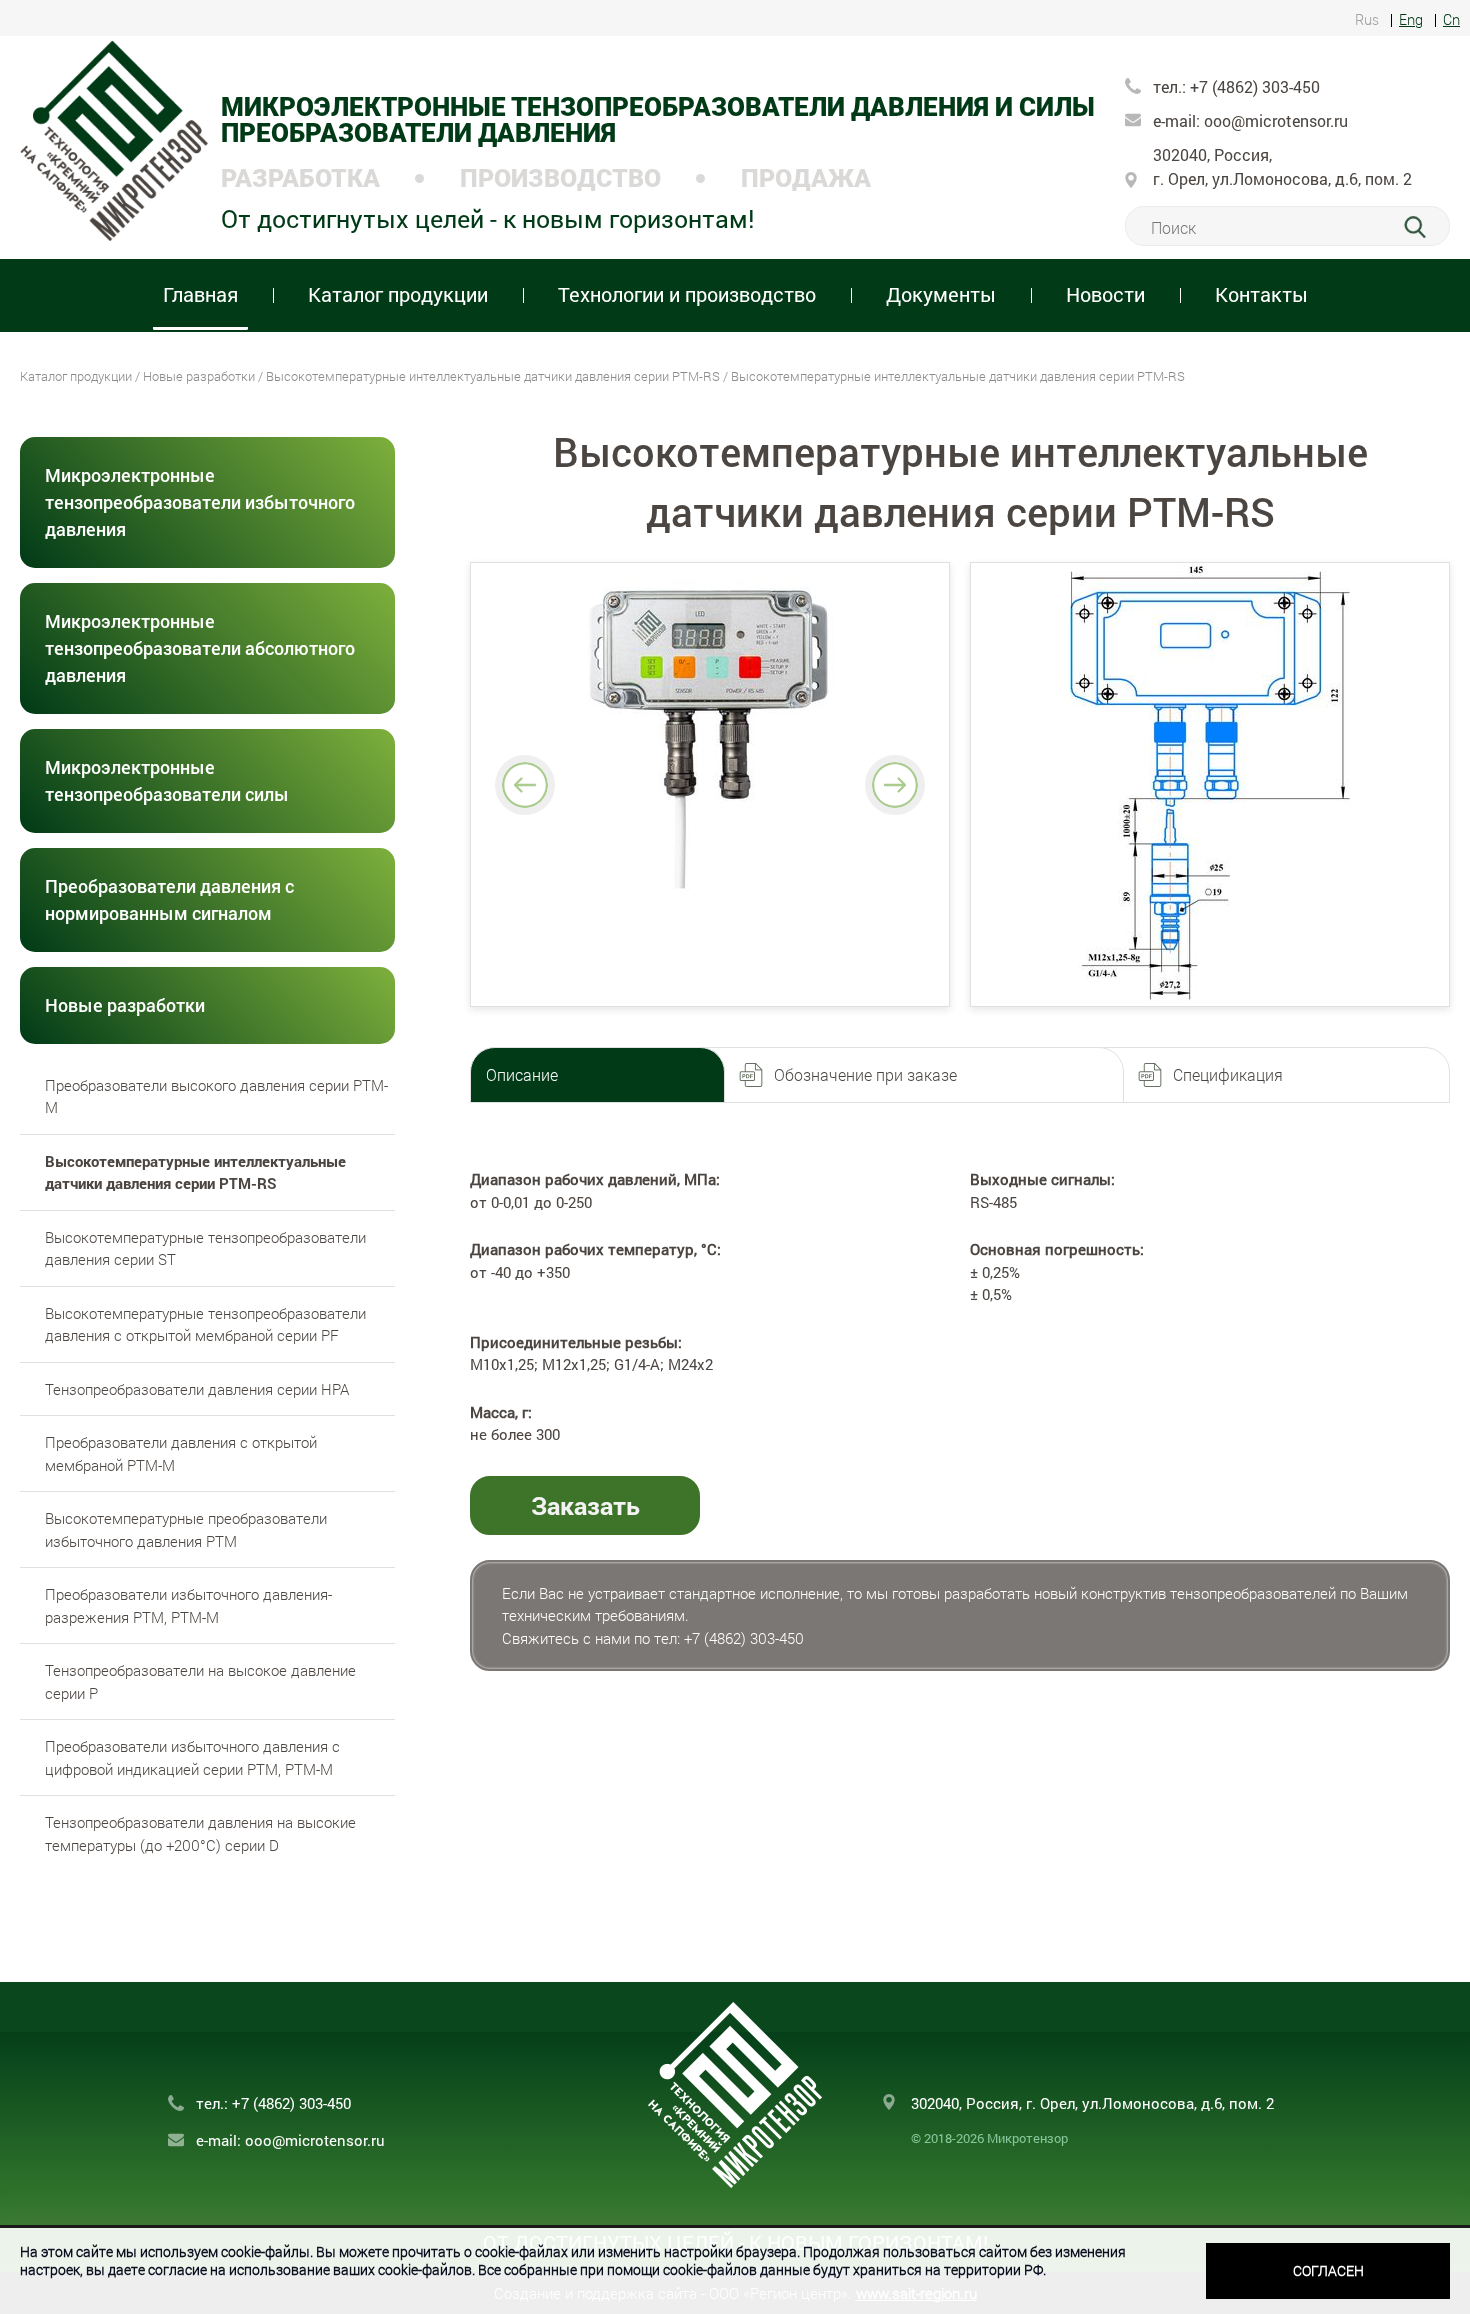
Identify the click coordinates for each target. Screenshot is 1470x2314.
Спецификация (1228, 1074)
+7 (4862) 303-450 (1253, 86)
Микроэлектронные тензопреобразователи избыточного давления (200, 502)
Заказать (585, 1505)
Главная (200, 294)
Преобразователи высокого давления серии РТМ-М (216, 1096)
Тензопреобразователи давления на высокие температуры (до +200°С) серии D (200, 1833)
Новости (1105, 294)
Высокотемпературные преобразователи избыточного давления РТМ (186, 1529)
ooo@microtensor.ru (1276, 120)
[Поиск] (1426, 227)
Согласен (1328, 2270)
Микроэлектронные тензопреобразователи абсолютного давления (200, 648)
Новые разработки (199, 376)
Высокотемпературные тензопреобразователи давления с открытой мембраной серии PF (205, 1324)
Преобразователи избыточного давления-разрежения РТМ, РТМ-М (188, 1605)
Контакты (1261, 294)
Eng (1411, 20)
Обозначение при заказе (865, 1074)
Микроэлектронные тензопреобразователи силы (167, 780)
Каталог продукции (76, 376)
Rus (1367, 20)
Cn (1451, 20)
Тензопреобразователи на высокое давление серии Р (200, 1681)
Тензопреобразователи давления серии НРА (197, 1389)
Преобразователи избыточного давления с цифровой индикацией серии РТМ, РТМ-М (192, 1757)
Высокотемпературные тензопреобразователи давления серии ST (205, 1248)
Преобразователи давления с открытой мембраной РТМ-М (181, 1453)
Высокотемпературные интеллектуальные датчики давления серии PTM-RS (493, 376)
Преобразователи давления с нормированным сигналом (169, 899)
